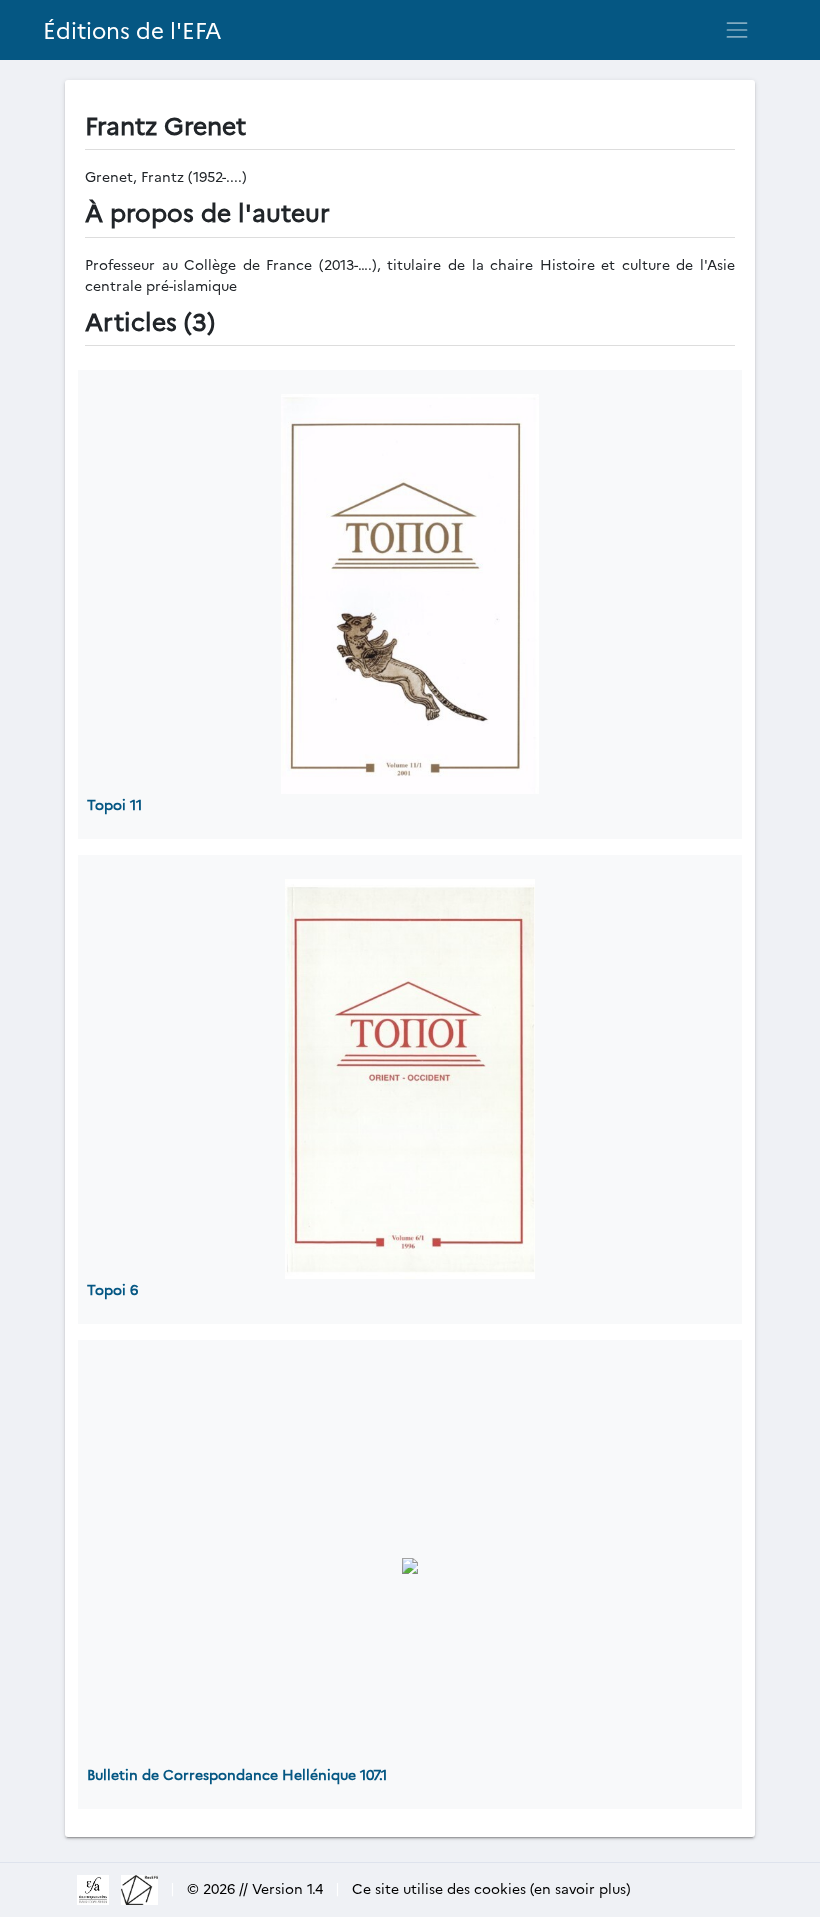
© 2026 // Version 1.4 (255, 1888)
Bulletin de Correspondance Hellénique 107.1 (237, 1774)
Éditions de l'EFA (132, 29)
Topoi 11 (114, 804)
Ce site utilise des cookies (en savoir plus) (491, 1888)
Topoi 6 (112, 1289)
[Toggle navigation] (737, 30)
